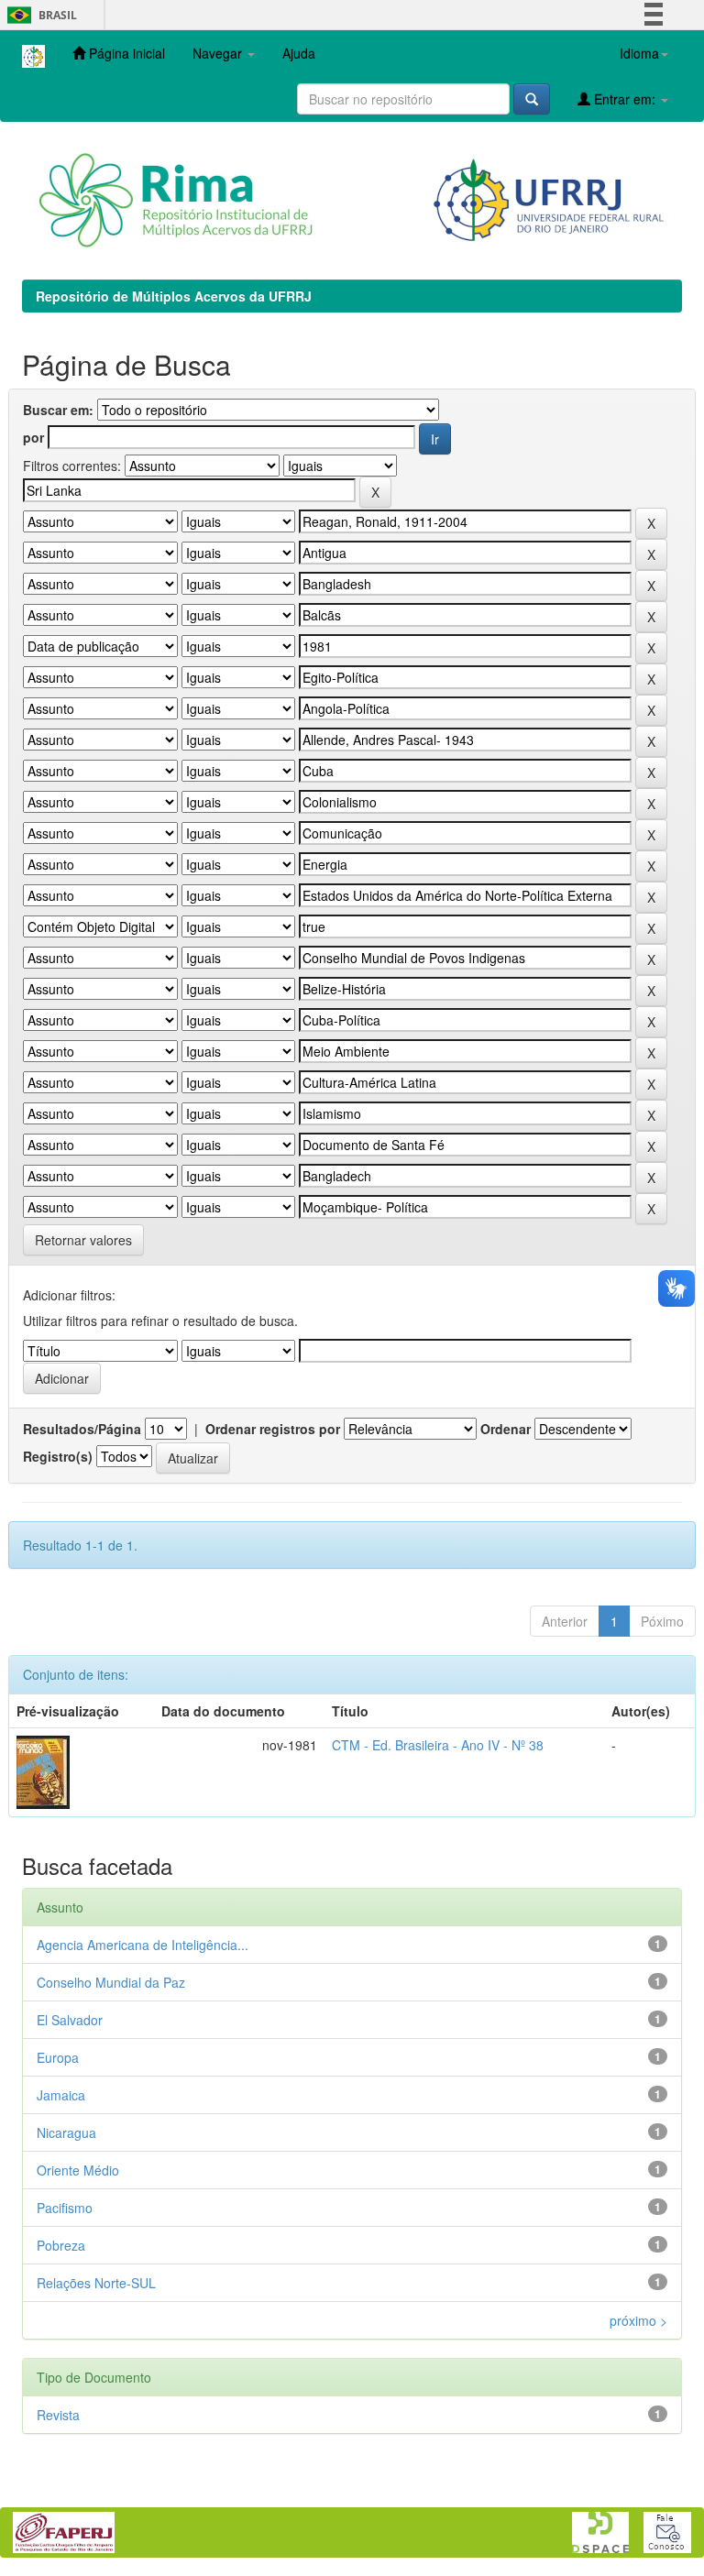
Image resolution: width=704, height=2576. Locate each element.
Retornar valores (83, 1240)
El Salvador (70, 2020)
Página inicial (125, 53)
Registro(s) (58, 1456)
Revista (58, 2415)
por (33, 437)
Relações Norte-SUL (96, 2283)
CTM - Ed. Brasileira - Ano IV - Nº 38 (438, 1745)
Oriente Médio (78, 2170)
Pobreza (61, 2245)
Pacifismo (65, 2208)
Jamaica (61, 2095)
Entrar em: (625, 99)
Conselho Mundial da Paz (111, 1982)
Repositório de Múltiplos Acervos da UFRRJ (174, 296)
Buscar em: (58, 410)
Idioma (639, 53)
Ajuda (299, 53)
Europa (58, 2057)
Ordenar (506, 1429)
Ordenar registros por (273, 1429)
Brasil (39, 15)
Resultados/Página (82, 1429)
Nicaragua (66, 2132)
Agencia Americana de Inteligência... (143, 1945)
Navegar (219, 53)
